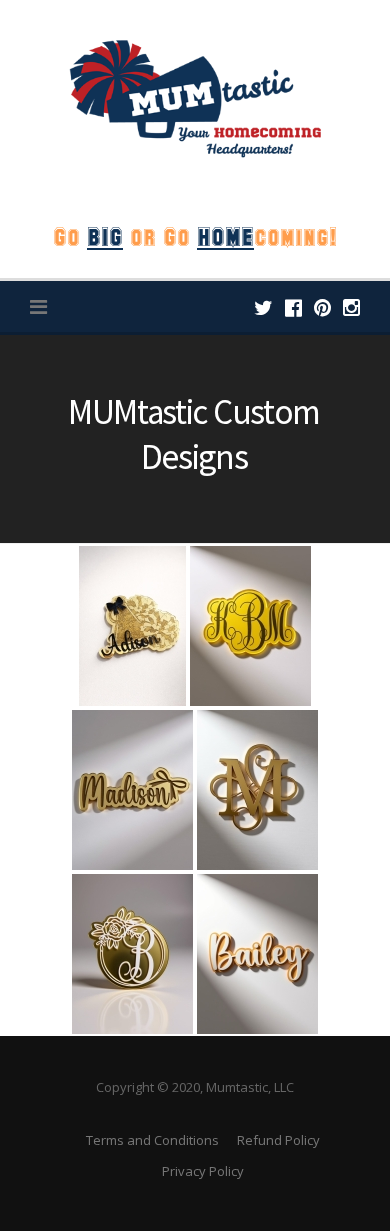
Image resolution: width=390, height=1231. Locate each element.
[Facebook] (293, 307)
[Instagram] (351, 307)
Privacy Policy (203, 1171)
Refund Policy (278, 1140)
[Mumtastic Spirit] (194, 96)
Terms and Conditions (152, 1140)
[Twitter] (263, 307)
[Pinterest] (322, 307)
